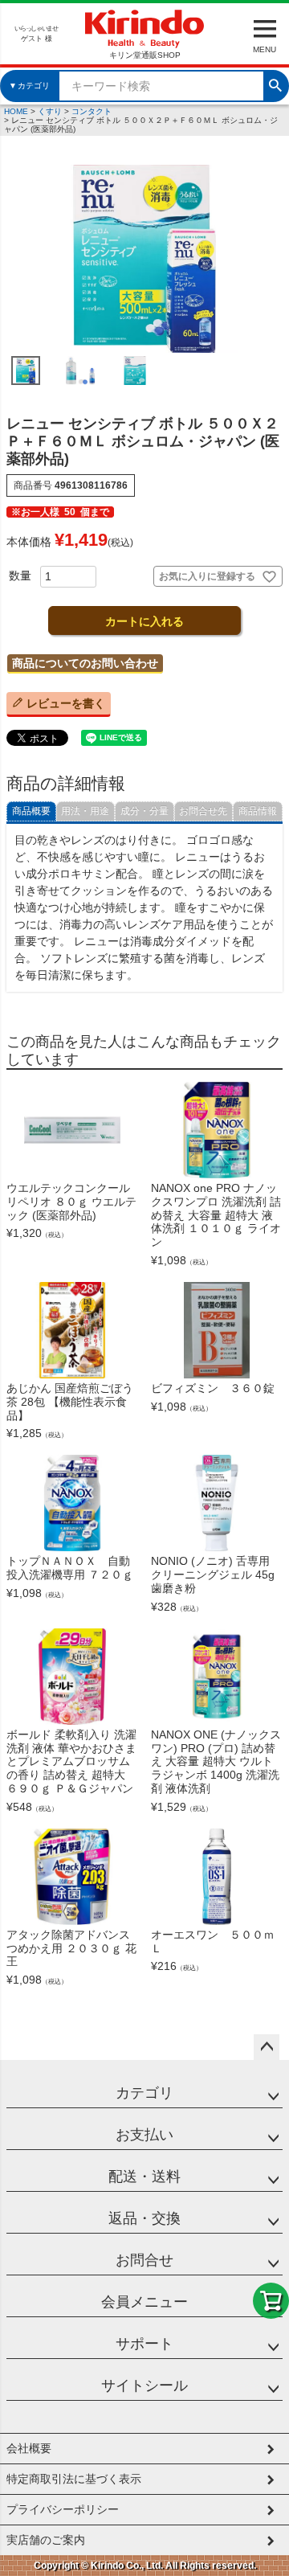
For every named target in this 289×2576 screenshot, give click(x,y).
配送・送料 (144, 2177)
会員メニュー (144, 2302)
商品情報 (258, 811)
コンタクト (92, 111)
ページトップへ (267, 2047)
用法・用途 (85, 811)
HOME (16, 111)
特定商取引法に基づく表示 (74, 2479)
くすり (50, 111)
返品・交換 (144, 2218)
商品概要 (31, 811)
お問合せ (144, 2260)
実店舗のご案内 (46, 2540)
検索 (275, 84)
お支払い (144, 2135)
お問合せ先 (203, 811)
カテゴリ (144, 2093)
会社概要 (29, 2448)
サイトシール (144, 2386)
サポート (144, 2344)
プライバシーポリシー (63, 2509)
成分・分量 (144, 811)
